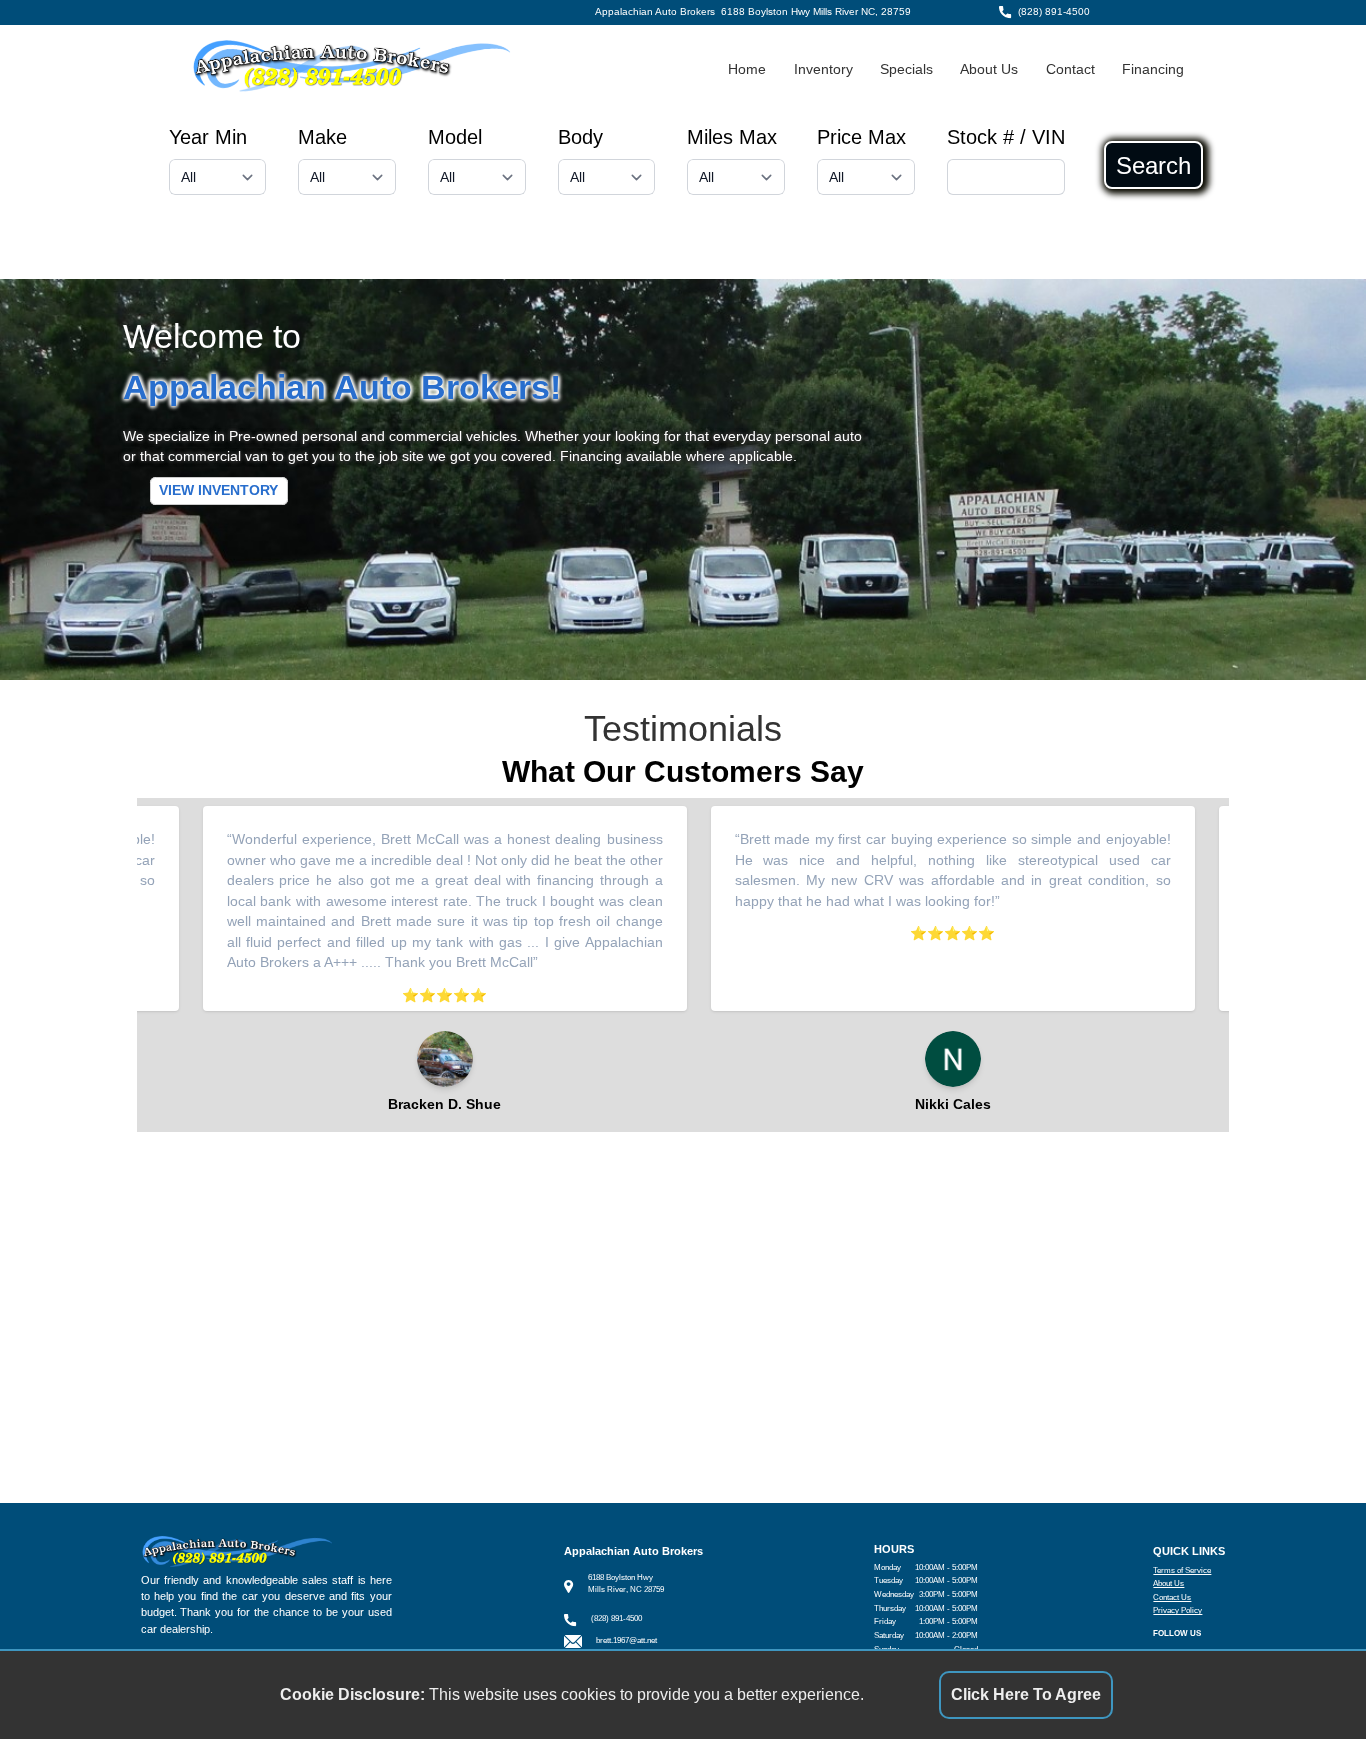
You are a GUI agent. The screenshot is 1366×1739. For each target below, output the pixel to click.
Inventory (823, 69)
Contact (1070, 69)
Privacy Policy (1177, 1610)
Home (747, 69)
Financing (1153, 69)
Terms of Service (1182, 1570)
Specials (906, 69)
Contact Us (1172, 1597)
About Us (989, 69)
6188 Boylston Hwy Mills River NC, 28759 (816, 11)
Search (1153, 165)
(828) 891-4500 (1054, 11)
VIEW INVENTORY (218, 491)
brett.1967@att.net (626, 1640)
